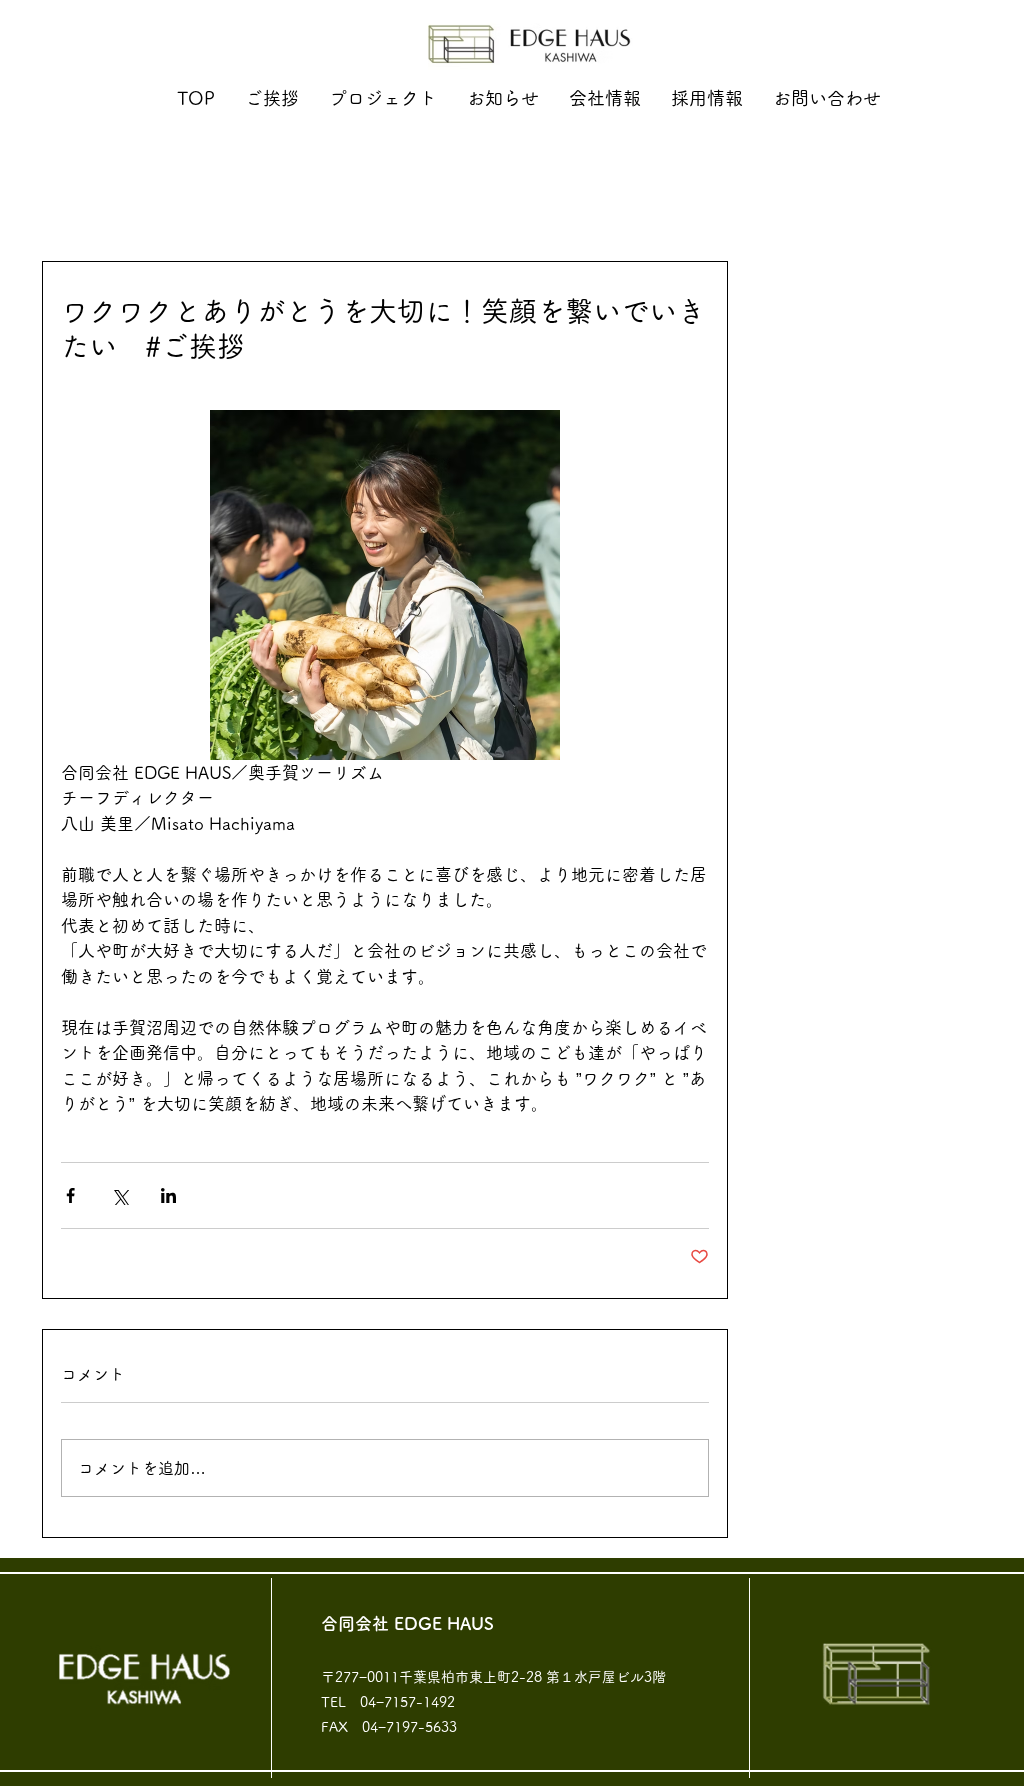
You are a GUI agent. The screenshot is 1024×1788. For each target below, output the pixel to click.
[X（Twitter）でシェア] (119, 1195)
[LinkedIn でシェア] (168, 1195)
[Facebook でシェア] (70, 1195)
